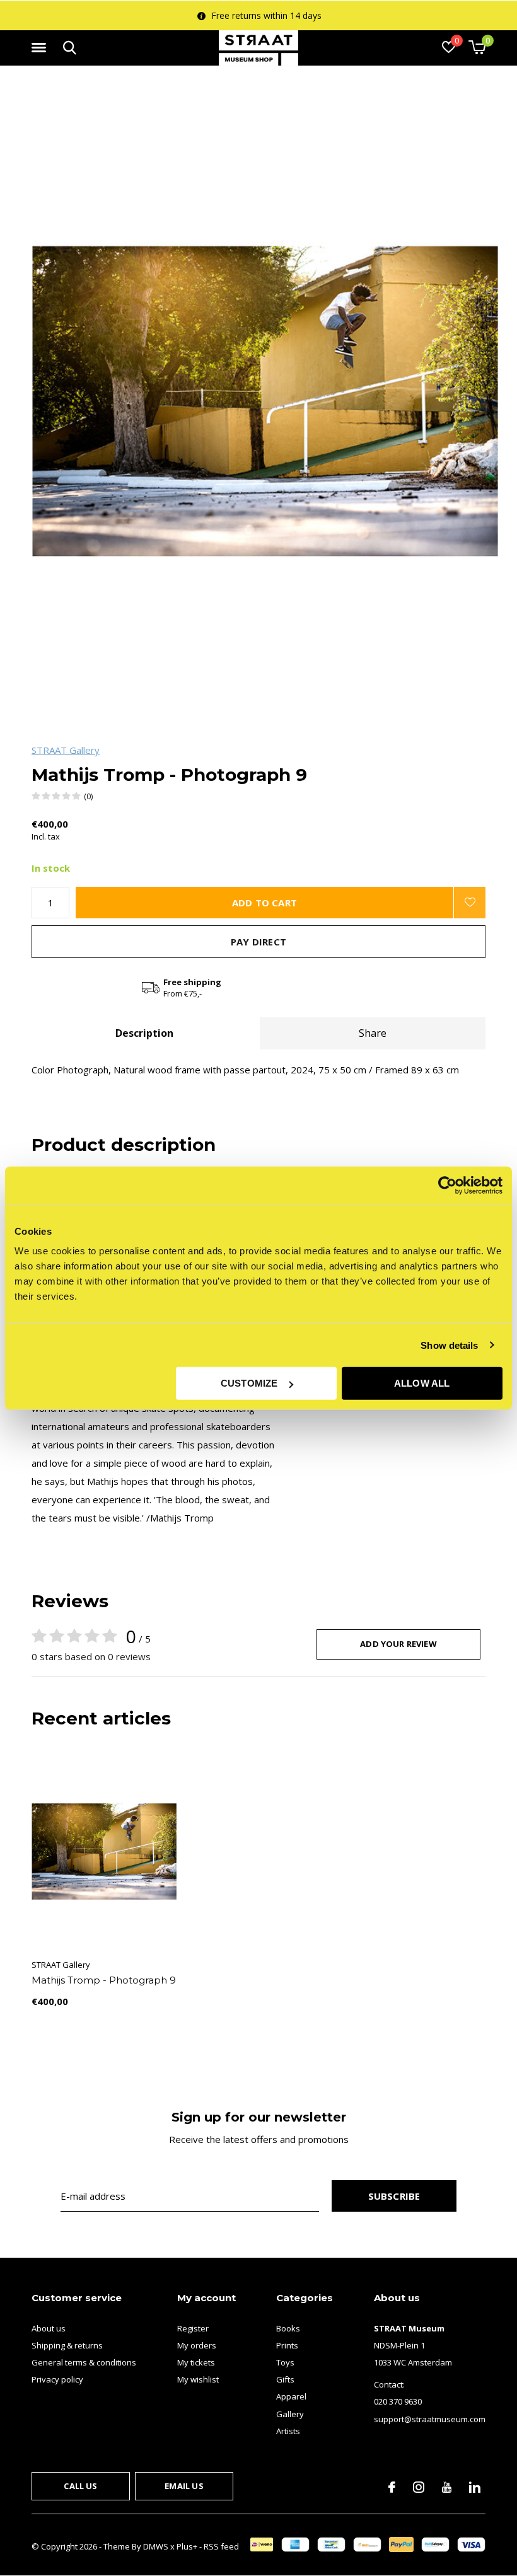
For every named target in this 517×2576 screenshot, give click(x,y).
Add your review (398, 1644)
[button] (41, 48)
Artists (288, 2431)
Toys (285, 2362)
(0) (88, 796)
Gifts (285, 2379)
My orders (197, 2345)
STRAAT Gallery (66, 750)
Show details (449, 1345)
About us (49, 2328)
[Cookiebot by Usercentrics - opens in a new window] (447, 1185)
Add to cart (264, 903)
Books (288, 2328)
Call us (80, 2486)
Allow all (422, 1383)
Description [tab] (144, 1033)
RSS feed (221, 2546)
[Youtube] (447, 2487)
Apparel (291, 2396)
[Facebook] (392, 2487)
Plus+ (187, 2546)
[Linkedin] (475, 2487)
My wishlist (198, 2379)
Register (193, 2328)
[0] (477, 47)
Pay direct (258, 942)
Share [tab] (373, 1033)
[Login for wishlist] (470, 903)
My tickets (196, 2362)
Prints (287, 2345)
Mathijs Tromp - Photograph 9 (104, 1980)
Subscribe (394, 2196)
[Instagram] (419, 2487)
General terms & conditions (84, 2362)
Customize (249, 1383)
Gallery (290, 2414)
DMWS (156, 2546)
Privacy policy (57, 2379)
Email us (184, 2486)
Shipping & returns (67, 2345)
